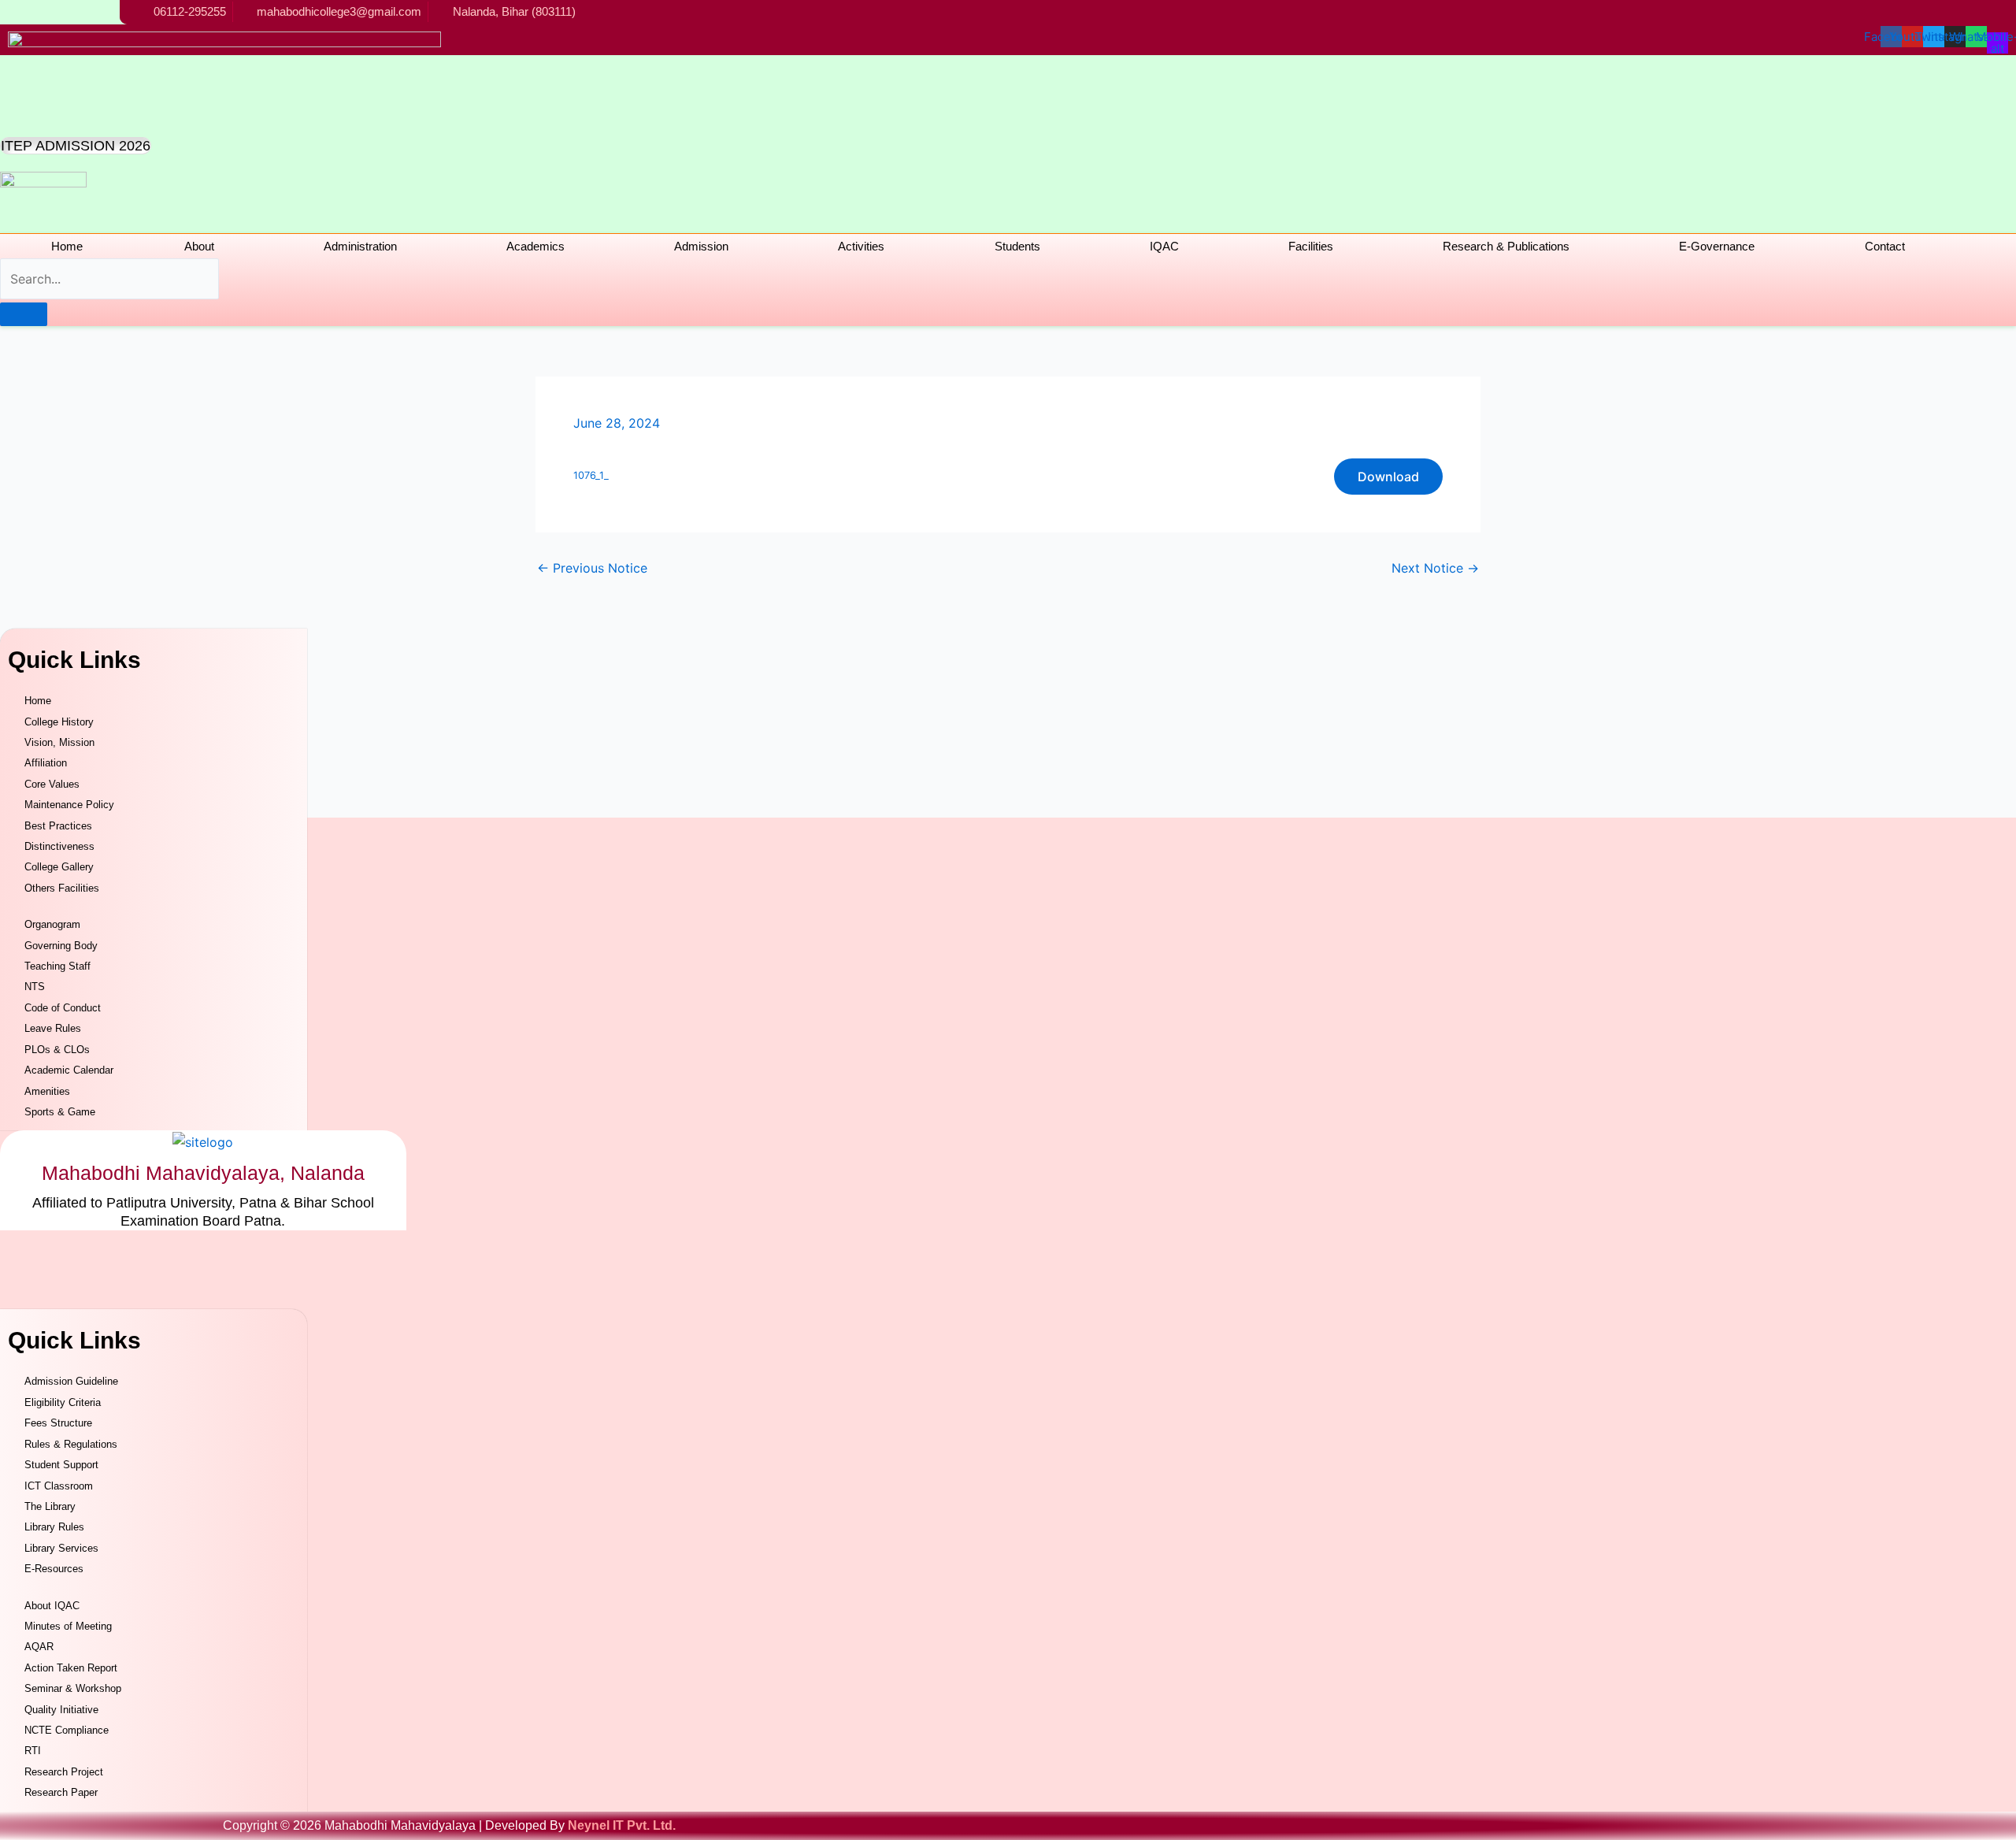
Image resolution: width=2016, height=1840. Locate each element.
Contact (1885, 246)
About (199, 246)
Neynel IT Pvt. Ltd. (622, 1825)
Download (1388, 477)
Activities (861, 246)
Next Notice (1435, 568)
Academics (535, 246)
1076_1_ (591, 475)
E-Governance (1717, 246)
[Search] (24, 314)
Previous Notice (592, 568)
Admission (701, 246)
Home (67, 246)
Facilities (1311, 246)
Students (1017, 246)
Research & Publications (1506, 246)
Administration (360, 246)
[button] (203, 246)
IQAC (1164, 246)
